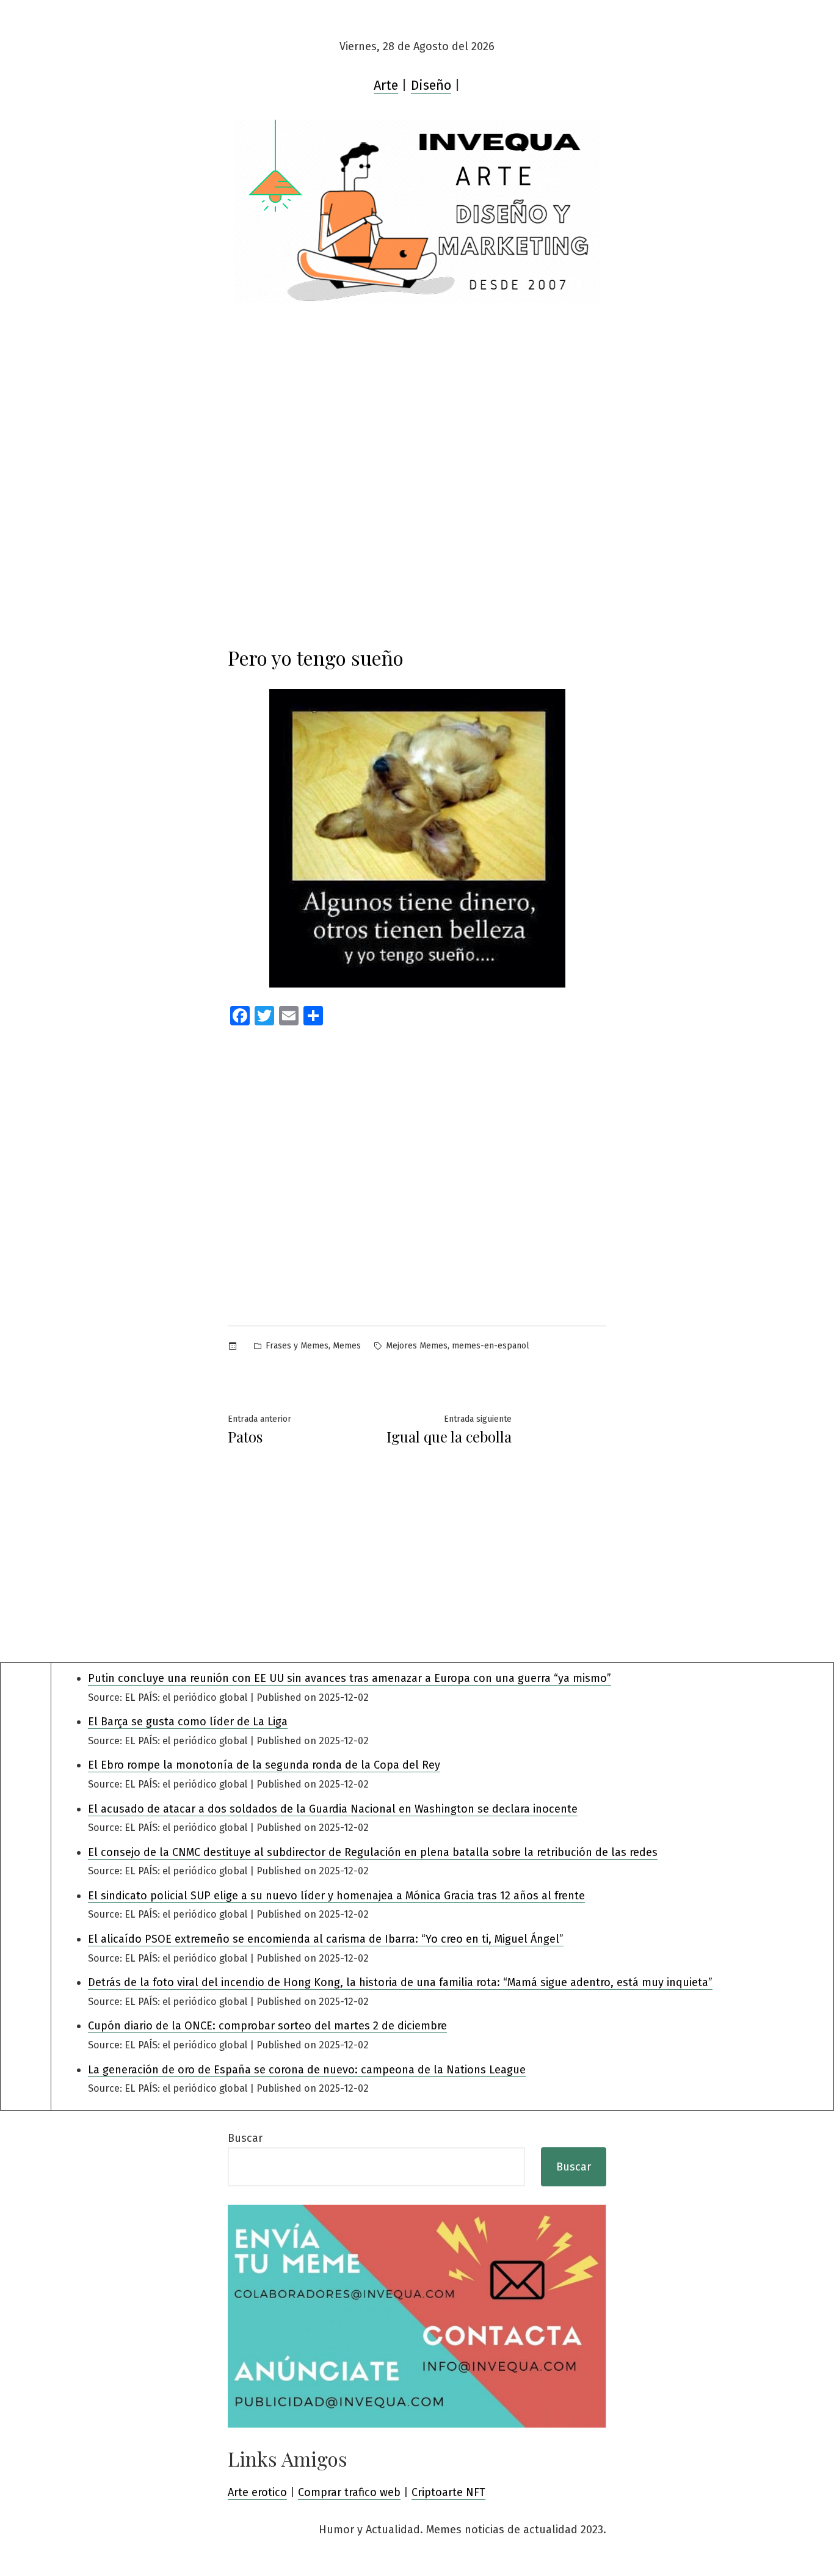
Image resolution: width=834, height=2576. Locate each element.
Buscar (245, 2138)
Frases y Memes (297, 1346)
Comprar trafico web (349, 2492)
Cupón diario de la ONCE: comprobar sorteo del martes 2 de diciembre (267, 2026)
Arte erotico (257, 2492)
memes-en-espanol (491, 1346)
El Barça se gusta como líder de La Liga (188, 1722)
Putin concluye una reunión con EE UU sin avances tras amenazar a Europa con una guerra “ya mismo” (350, 1678)
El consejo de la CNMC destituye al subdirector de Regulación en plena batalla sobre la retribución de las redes (373, 1852)
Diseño (431, 86)
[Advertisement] (417, 395)
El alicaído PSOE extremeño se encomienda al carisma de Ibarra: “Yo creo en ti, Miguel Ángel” (326, 1939)
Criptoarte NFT (448, 2492)
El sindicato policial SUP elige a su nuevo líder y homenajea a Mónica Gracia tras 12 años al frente (336, 1896)
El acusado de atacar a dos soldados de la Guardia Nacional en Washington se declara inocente (333, 1809)
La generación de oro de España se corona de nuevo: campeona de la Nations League (307, 2070)
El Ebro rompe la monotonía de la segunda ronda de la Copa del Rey (264, 1765)
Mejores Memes (417, 1346)
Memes (347, 1346)
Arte (386, 86)
